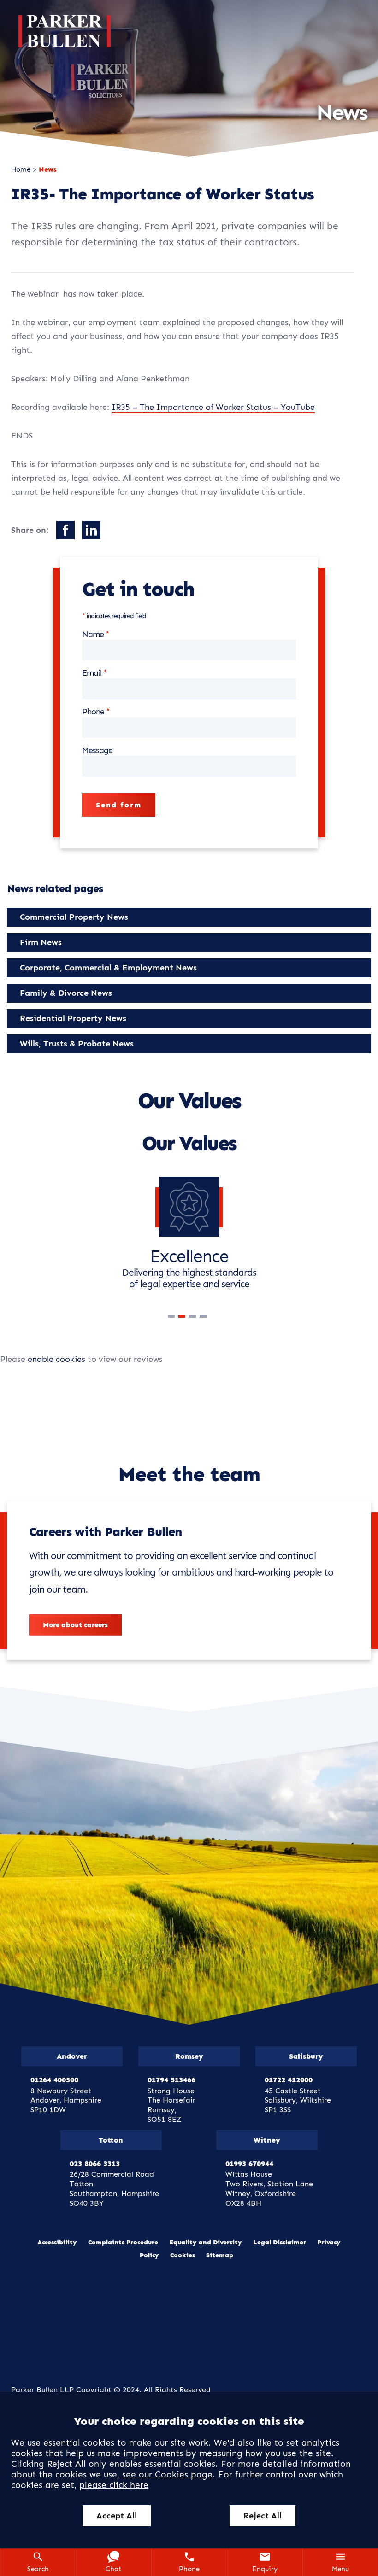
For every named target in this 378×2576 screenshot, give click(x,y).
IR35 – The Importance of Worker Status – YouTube (213, 407)
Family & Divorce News (66, 993)
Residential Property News (73, 1018)
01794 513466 (171, 2080)
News (48, 169)
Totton (111, 2140)
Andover (72, 2056)
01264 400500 (54, 2080)
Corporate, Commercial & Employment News (108, 968)
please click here (114, 2485)
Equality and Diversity (206, 2242)
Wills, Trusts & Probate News (77, 1044)
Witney (267, 2140)
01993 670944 (249, 2164)
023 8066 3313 (95, 2164)
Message (97, 750)
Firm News (41, 942)
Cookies (183, 2255)
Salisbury (306, 2056)
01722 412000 (289, 2080)
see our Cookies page (167, 2474)
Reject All (263, 2516)
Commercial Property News (74, 917)
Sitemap (220, 2255)
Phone (93, 712)
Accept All (117, 2516)
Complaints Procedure (123, 2242)
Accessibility (57, 2242)
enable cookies (56, 1359)
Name (93, 634)
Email (92, 673)
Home (21, 169)
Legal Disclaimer (280, 2242)
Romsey (189, 2056)
